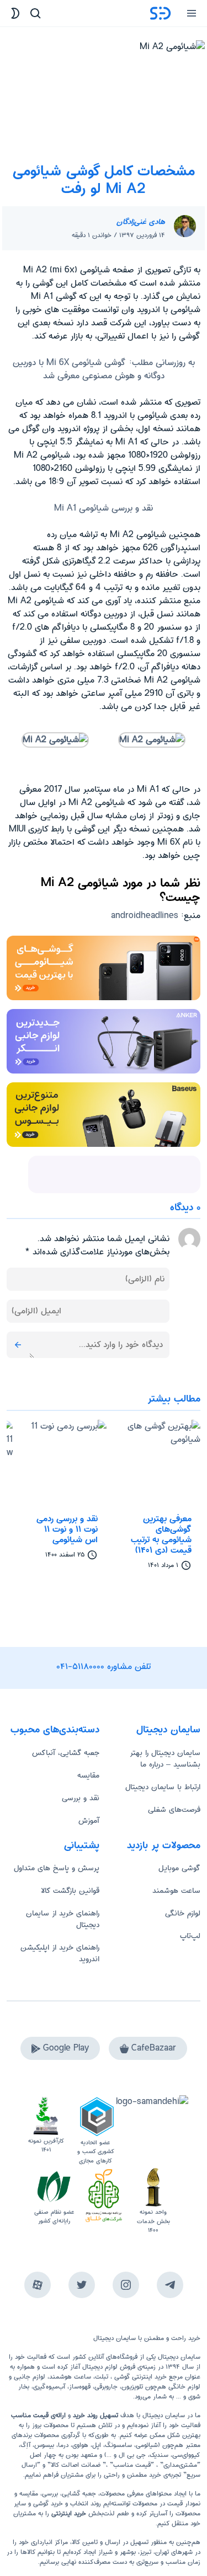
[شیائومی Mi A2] (152, 740)
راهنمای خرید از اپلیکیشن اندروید (60, 1953)
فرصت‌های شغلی (174, 1810)
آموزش (89, 1821)
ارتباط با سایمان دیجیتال (163, 1787)
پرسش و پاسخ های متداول (57, 1868)
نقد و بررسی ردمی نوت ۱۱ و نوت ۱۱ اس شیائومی (67, 1529)
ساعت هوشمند (176, 1891)
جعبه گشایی (79, 2494)
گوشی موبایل (179, 1868)
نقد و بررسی (81, 1798)
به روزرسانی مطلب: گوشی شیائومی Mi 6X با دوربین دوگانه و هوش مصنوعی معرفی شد (104, 369)
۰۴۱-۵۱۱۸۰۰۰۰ (81, 1667)
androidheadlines (145, 916)
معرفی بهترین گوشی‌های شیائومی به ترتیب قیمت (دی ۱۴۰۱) (161, 1535)
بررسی (50, 2494)
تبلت (102, 2377)
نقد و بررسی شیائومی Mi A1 (104, 508)
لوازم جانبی (30, 2377)
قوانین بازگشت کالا (70, 1891)
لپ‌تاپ (190, 1936)
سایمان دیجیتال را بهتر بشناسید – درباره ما (165, 1759)
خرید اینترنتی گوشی (139, 2377)
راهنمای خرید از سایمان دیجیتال (63, 1919)
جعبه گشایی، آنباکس (66, 1753)
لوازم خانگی (183, 1913)
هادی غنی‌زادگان (141, 222)
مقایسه (88, 1775)
